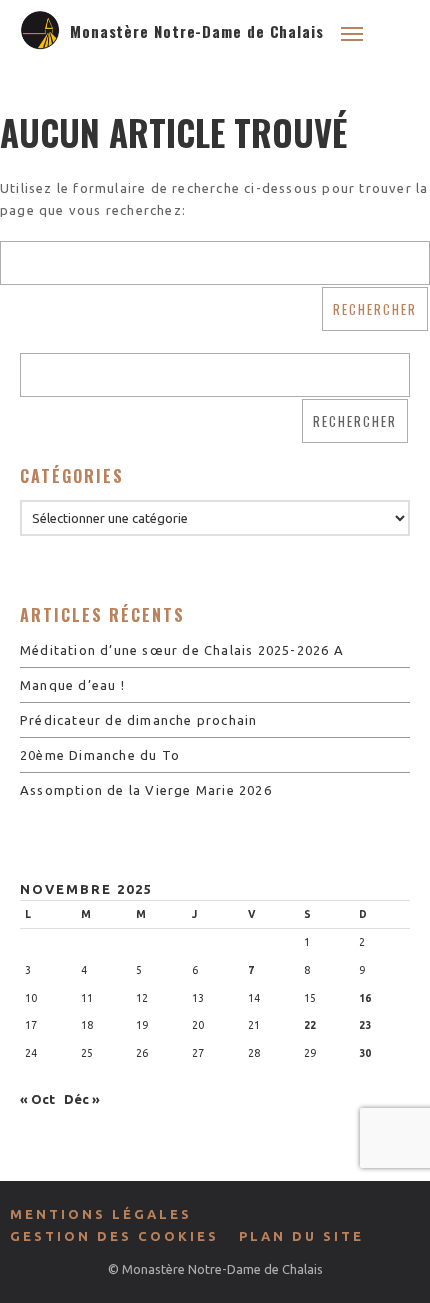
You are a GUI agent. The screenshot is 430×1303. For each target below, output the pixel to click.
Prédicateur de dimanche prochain (138, 720)
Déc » (82, 1099)
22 (310, 1025)
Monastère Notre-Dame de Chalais (197, 31)
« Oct (37, 1099)
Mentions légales (101, 1214)
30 (365, 1053)
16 (365, 998)
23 (365, 1025)
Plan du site (301, 1236)
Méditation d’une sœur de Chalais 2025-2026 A (182, 650)
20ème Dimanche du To (100, 755)
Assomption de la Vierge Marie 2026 (146, 790)
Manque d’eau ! (72, 685)
